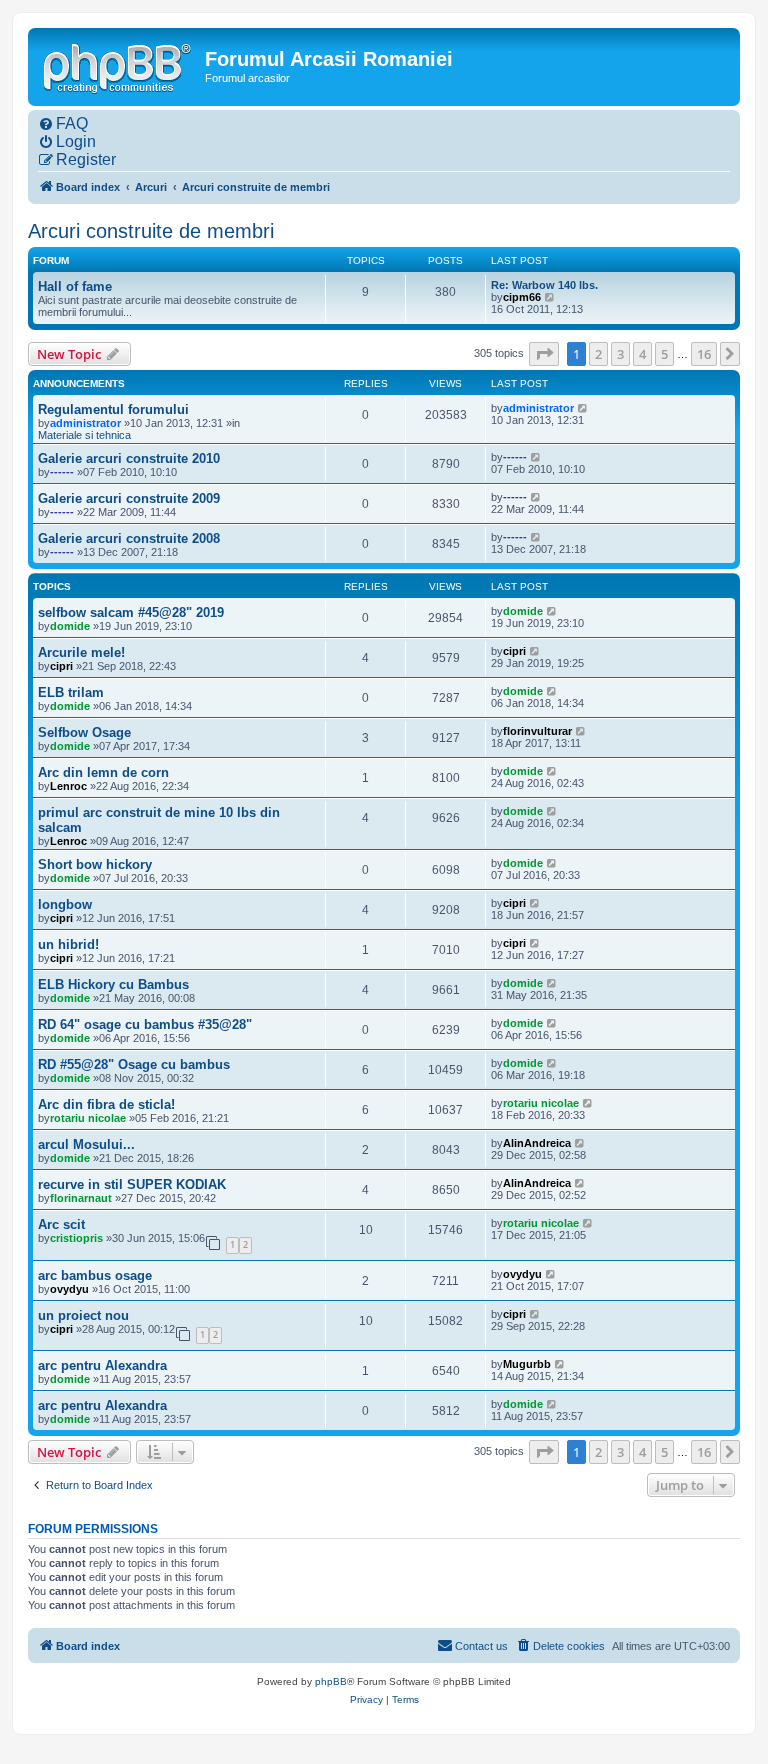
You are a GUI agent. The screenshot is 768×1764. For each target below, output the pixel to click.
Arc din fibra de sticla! (106, 1104)
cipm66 (522, 297)
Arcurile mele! (81, 652)
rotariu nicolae (88, 1118)
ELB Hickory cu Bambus (113, 984)
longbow (65, 904)
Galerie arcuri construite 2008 (129, 538)
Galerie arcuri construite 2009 (129, 498)
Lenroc (68, 786)
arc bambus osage (95, 1275)
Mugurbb (527, 1364)
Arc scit (61, 1224)
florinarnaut (81, 1198)
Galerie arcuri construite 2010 (129, 458)
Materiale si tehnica (84, 435)
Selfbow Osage (84, 732)
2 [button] (598, 354)
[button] (544, 354)
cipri (61, 666)
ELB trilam (71, 692)
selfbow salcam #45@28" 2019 (131, 612)
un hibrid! (68, 944)
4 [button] (642, 354)
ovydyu (69, 1289)
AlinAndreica (537, 1143)
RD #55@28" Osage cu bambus (134, 1064)
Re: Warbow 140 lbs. (544, 285)
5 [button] (664, 354)
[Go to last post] (583, 408)
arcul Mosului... (86, 1144)
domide (70, 626)
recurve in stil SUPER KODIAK (132, 1184)
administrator (85, 423)
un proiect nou (83, 1315)
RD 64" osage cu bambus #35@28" (145, 1024)
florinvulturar (537, 731)
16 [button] (704, 354)
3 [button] (620, 354)
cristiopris (76, 1238)
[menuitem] (63, 124)
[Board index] (119, 66)
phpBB (331, 1681)
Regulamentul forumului (113, 409)
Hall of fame (75, 286)
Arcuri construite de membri (151, 231)
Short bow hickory (95, 864)
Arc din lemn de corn (103, 772)
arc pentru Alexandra (102, 1365)
